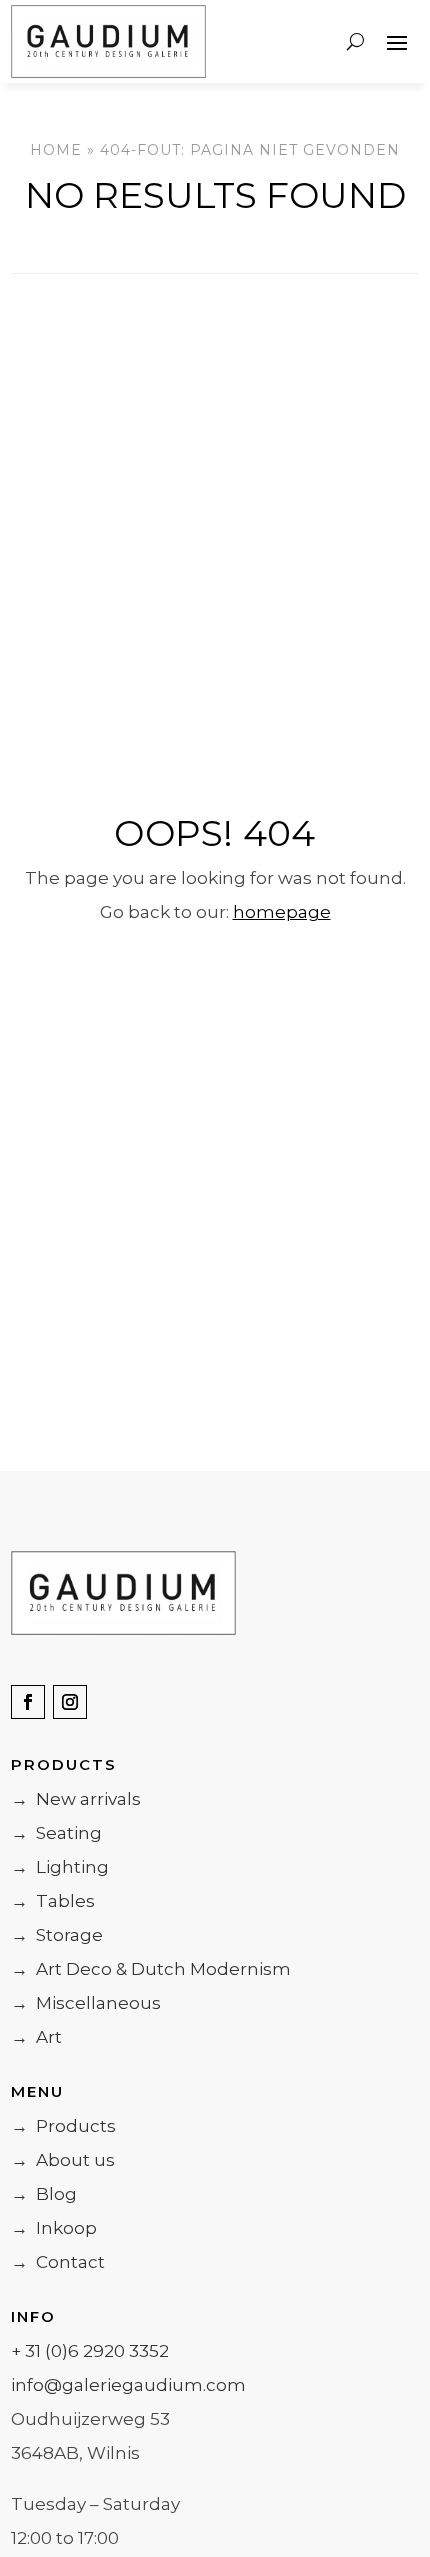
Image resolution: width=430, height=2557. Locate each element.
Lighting (60, 1867)
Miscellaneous (86, 2003)
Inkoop (54, 2228)
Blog (44, 2194)
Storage (57, 1935)
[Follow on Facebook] (28, 1702)
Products (63, 2126)
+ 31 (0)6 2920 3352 (90, 2351)
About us (63, 2160)
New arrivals (76, 1799)
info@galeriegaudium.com (128, 2385)
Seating (56, 1833)
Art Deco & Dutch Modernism (151, 1969)
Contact (58, 2262)
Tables (53, 1901)
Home (56, 150)
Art (36, 2037)
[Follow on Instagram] (70, 1702)
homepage (282, 912)
